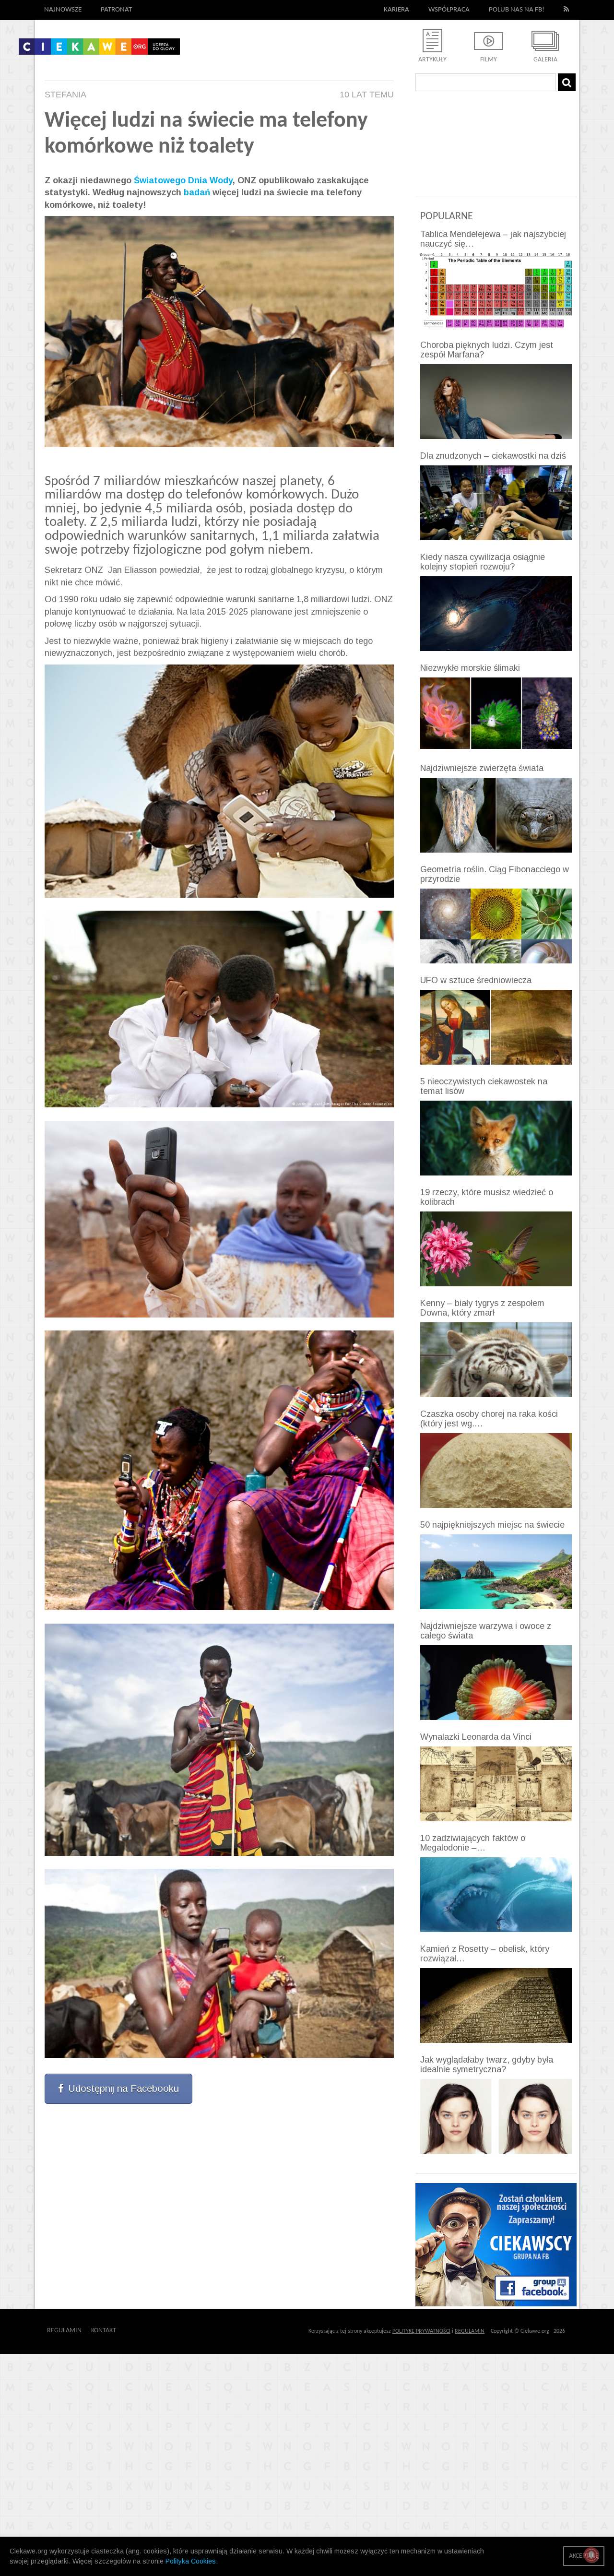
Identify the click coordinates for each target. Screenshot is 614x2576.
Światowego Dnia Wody (183, 180)
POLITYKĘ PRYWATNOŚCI (421, 2331)
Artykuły (432, 60)
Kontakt (104, 2331)
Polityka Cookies (191, 2561)
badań (198, 192)
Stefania (65, 95)
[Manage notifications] (591, 2555)
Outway (138, 2331)
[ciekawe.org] (99, 50)
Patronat (116, 10)
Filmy (489, 60)
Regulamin (64, 2331)
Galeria (545, 60)
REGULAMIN (470, 2331)
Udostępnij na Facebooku (124, 2089)
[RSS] (567, 10)
